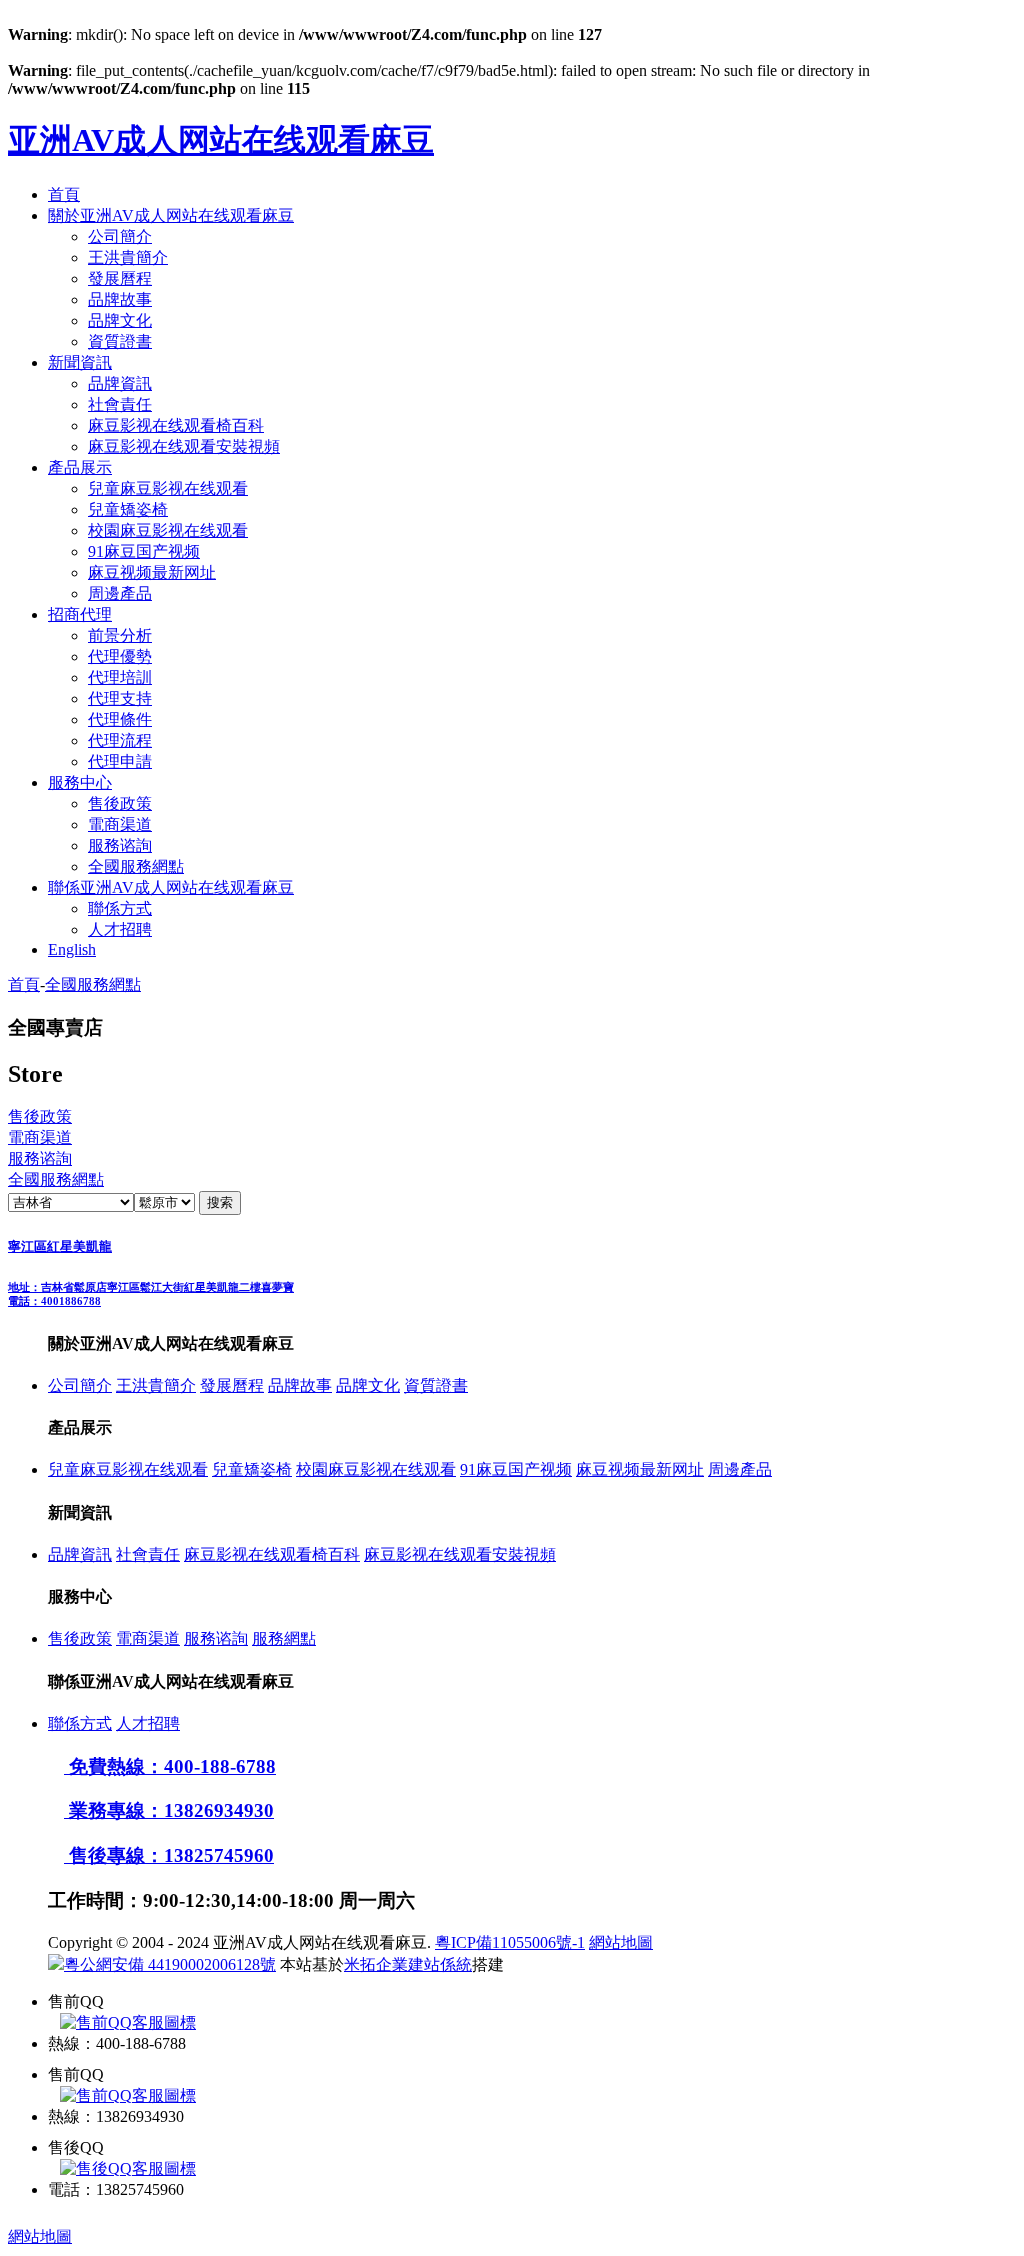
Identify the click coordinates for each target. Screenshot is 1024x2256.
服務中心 (80, 782)
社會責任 (120, 404)
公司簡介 (120, 236)
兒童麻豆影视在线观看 (168, 488)
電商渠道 (120, 824)
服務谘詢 (120, 845)
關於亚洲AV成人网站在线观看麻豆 (171, 215)
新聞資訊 (80, 362)
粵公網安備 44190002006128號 (170, 1964)
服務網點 (284, 1638)
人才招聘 (120, 929)
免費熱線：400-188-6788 (170, 1766)
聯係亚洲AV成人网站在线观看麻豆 (171, 887)
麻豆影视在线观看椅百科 (176, 425)
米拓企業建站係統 (408, 1964)
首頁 (64, 194)
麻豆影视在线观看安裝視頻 (184, 446)
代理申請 (120, 761)
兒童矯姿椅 (128, 509)
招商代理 (80, 614)
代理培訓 (120, 677)
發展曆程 (120, 278)
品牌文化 (120, 320)
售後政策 (120, 803)
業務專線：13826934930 (169, 1810)
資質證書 (120, 341)
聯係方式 (120, 908)
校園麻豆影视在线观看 (168, 530)
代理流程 (120, 740)
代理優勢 (120, 656)
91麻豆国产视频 (144, 551)
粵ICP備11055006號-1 (510, 1942)
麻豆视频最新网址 (152, 572)
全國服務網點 (136, 866)
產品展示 (80, 467)
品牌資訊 (120, 383)
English (72, 949)
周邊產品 (120, 593)
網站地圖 (621, 1942)
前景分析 (120, 635)
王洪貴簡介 (128, 257)
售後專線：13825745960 (169, 1855)
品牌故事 (120, 299)
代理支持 (120, 698)
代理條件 (120, 719)
